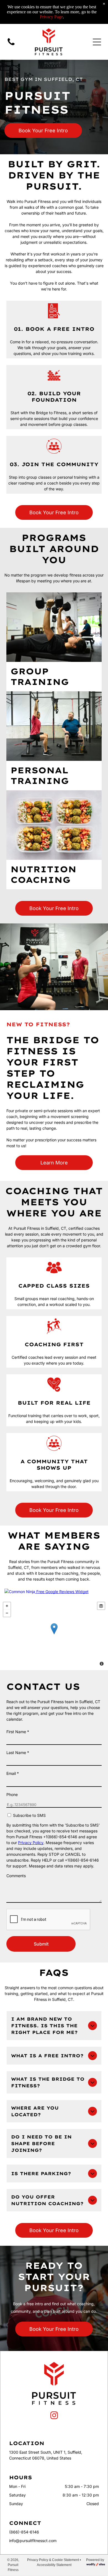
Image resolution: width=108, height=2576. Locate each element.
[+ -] (54, 1634)
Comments (16, 1876)
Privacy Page (51, 17)
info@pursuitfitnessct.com (33, 2541)
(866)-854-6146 (24, 2532)
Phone (12, 1794)
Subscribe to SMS (29, 1815)
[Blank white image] (11, 45)
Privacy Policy (31, 1843)
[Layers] (101, 1606)
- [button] (7, 1613)
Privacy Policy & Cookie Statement (53, 2560)
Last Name (18, 1752)
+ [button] (7, 1606)
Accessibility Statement (54, 2565)
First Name (18, 1732)
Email (13, 1773)
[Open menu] (97, 42)
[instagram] (54, 2416)
